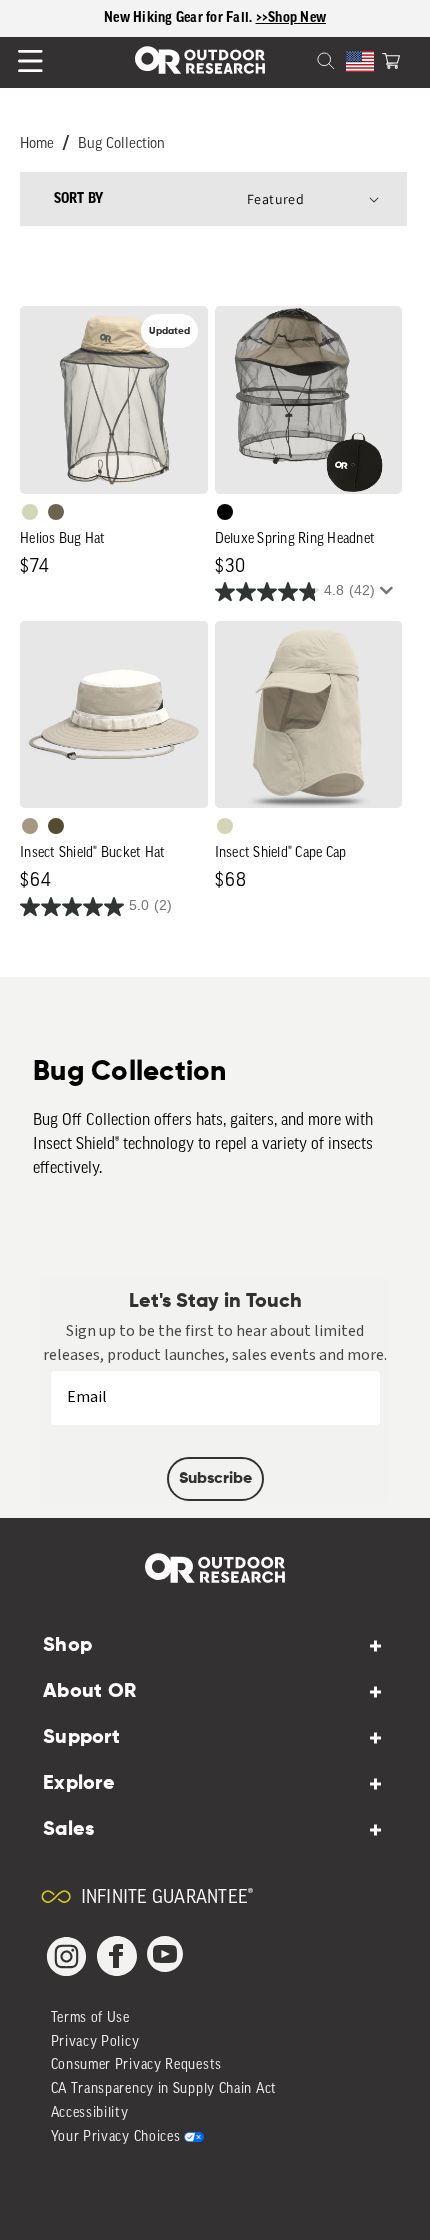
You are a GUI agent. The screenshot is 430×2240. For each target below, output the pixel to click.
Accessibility (90, 2113)
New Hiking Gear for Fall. (180, 18)
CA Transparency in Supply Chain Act (164, 2089)
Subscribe (215, 1479)
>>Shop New (291, 18)
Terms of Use (90, 2018)
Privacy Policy (95, 2042)
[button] (391, 59)
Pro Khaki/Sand (30, 826)
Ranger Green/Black (56, 826)
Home (37, 144)
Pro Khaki (30, 512)
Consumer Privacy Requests (137, 2065)
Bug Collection (121, 144)
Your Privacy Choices (116, 2137)
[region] (215, 18)
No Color (225, 512)
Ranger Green (56, 512)
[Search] (302, 59)
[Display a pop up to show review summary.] (390, 596)
